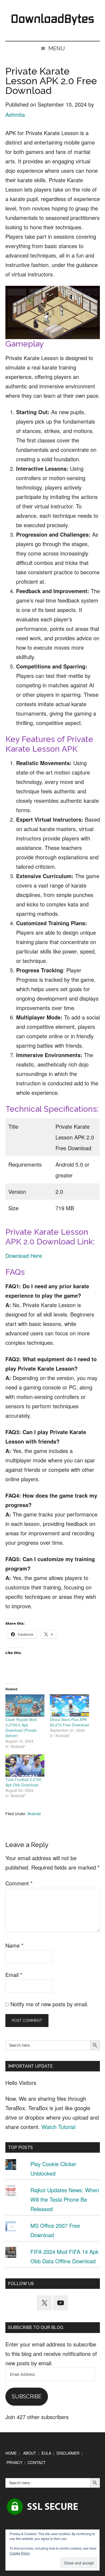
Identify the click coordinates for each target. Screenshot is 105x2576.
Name (14, 1945)
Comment (19, 1883)
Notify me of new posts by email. (50, 2004)
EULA (46, 2453)
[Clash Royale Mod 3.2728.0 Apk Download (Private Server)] (25, 1706)
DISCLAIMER (68, 2453)
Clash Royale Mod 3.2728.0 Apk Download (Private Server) (21, 1727)
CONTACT (37, 2462)
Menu (57, 48)
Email (14, 1975)
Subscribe (27, 2396)
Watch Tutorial (58, 2127)
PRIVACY (14, 2462)
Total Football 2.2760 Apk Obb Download (23, 1782)
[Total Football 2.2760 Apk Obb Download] (25, 1766)
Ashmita (15, 115)
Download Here (24, 1256)
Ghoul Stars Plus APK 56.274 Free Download (69, 1722)
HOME (11, 2453)
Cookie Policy (20, 2553)
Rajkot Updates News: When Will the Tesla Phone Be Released (65, 2199)
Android (34, 1814)
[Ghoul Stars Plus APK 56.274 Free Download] (69, 1706)
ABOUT (30, 2453)
